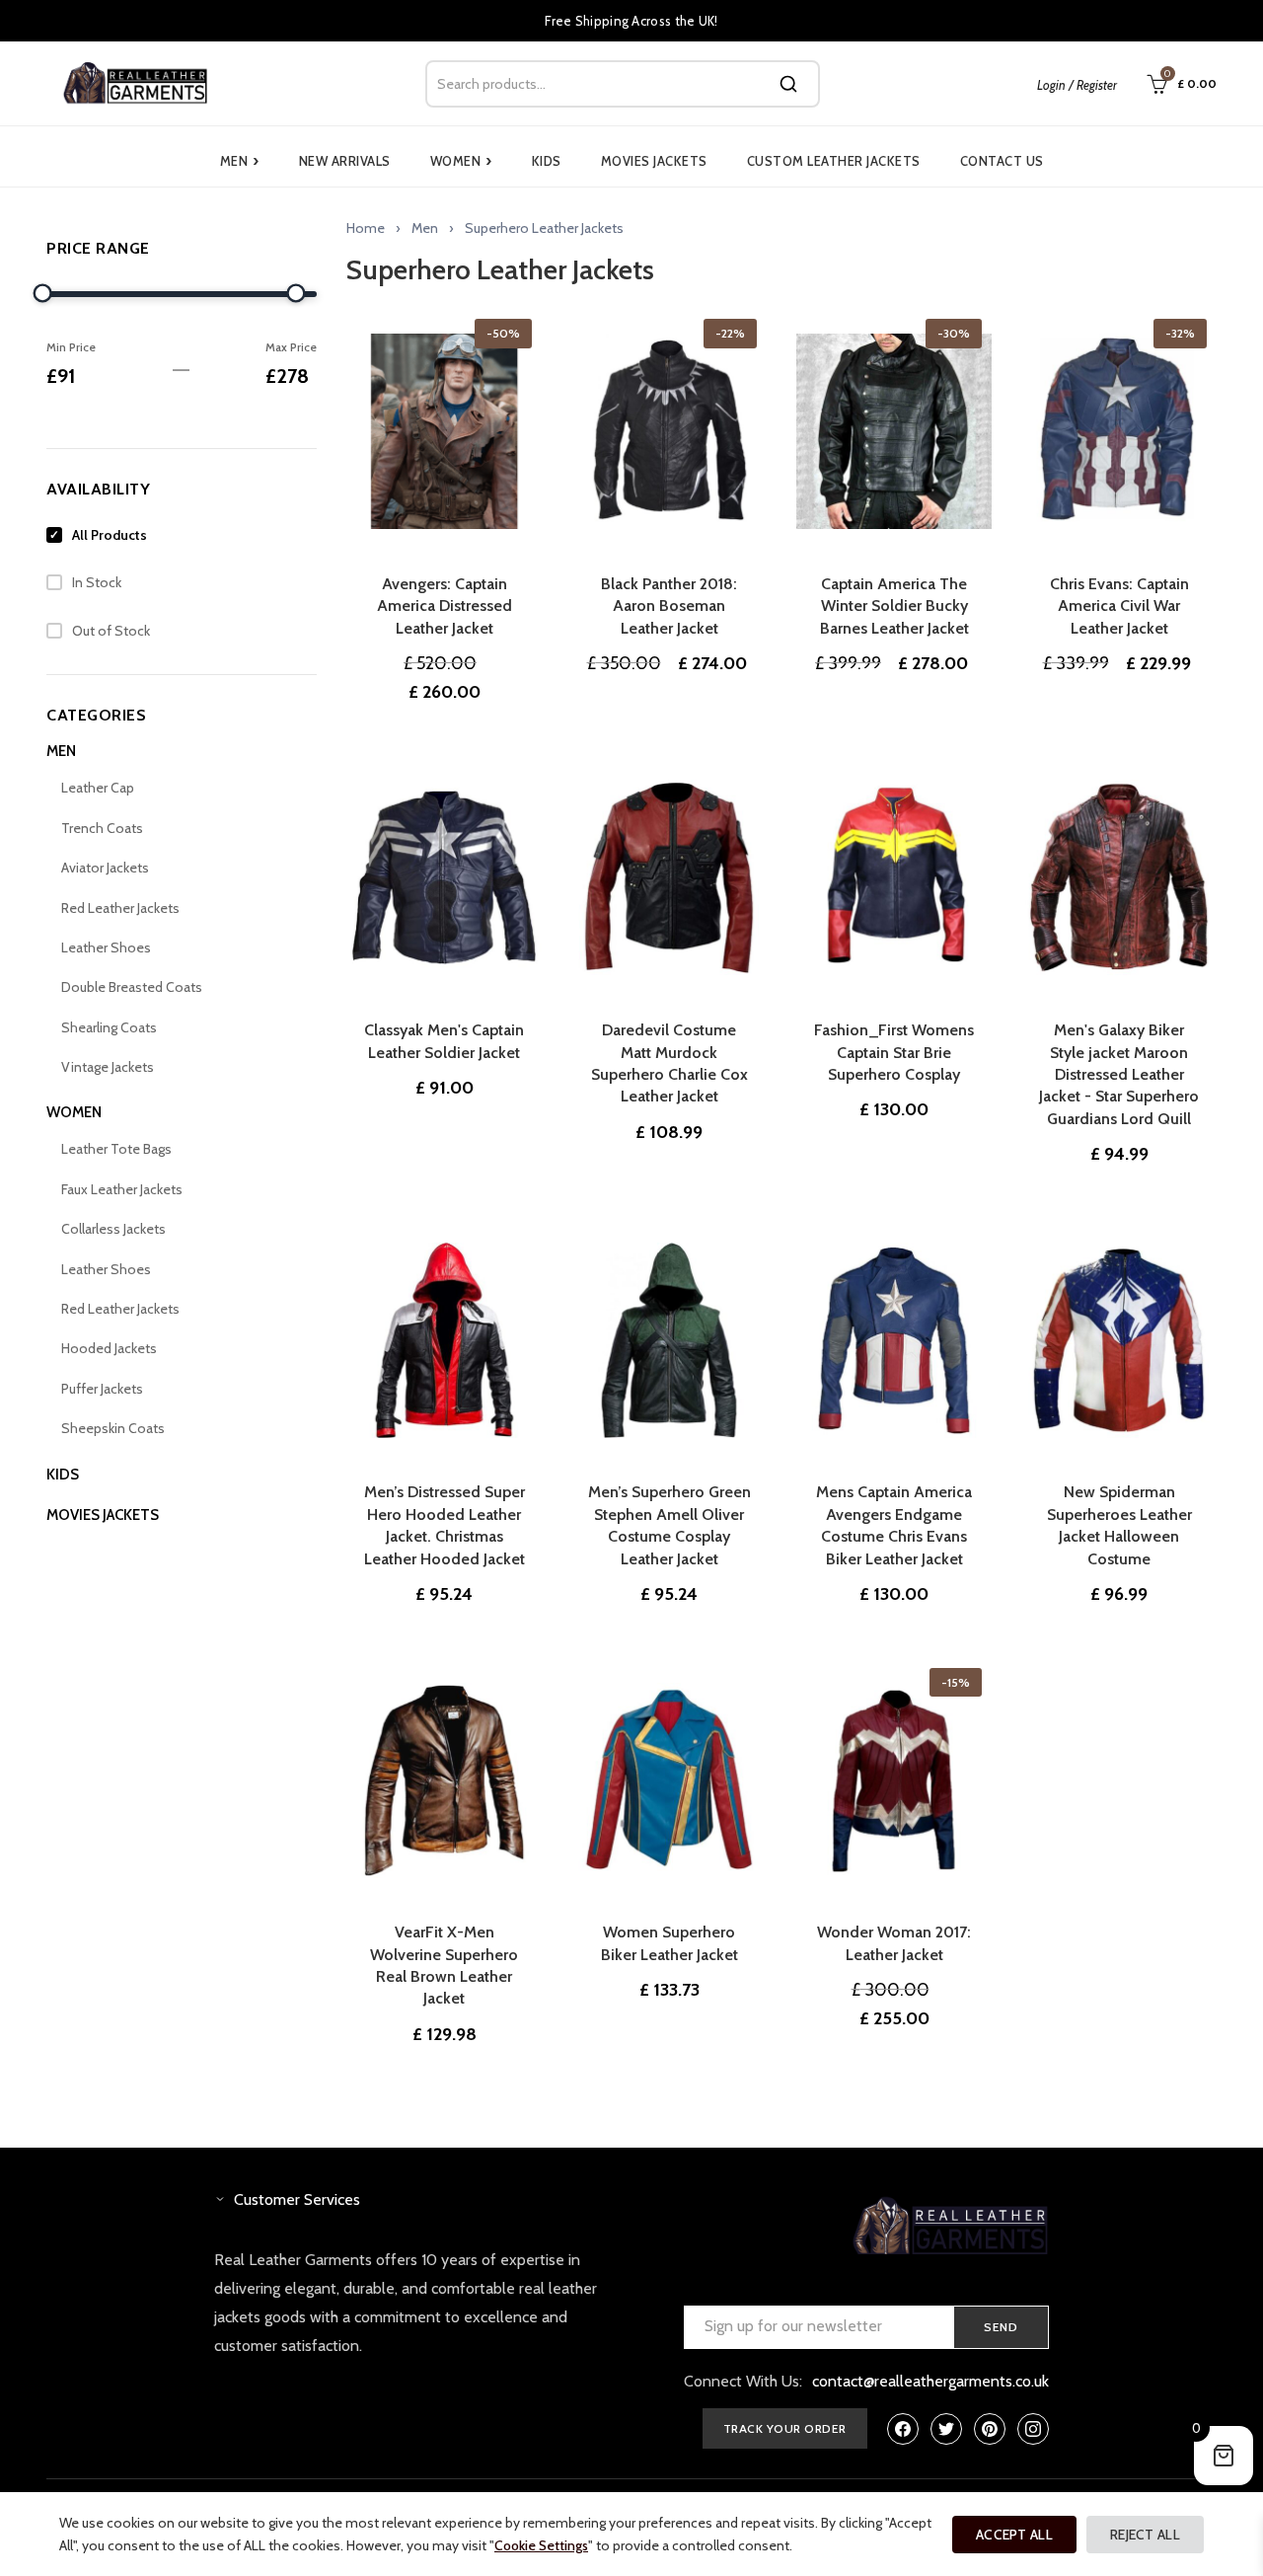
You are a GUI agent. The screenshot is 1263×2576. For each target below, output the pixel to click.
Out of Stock (111, 631)
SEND (1001, 2327)
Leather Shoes (106, 947)
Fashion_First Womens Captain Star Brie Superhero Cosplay (894, 1052)
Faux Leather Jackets (122, 1189)
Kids (547, 161)
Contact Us (1002, 161)
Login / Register (1077, 85)
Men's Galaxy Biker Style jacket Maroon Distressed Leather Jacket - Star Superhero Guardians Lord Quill (1119, 1074)
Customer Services (297, 2199)
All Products (110, 535)
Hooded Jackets (109, 1348)
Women (461, 161)
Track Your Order (785, 2428)
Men (240, 161)
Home (366, 228)
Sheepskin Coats (113, 1428)
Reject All (1145, 2535)
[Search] (788, 84)
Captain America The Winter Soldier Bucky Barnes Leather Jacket (894, 606)
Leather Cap (98, 788)
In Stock (97, 582)
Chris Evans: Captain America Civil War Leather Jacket (1119, 606)
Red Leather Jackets (120, 908)
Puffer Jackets (102, 1389)
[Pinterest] (990, 2429)
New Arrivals (345, 161)
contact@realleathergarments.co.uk (930, 2381)
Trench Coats (102, 828)
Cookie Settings (541, 2545)
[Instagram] (1033, 2429)
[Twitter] (946, 2429)
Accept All (1014, 2535)
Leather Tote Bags (116, 1149)
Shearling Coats (109, 1027)
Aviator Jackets (105, 868)
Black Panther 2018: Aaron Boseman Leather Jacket (669, 606)
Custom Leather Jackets (834, 161)
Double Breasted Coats (132, 987)
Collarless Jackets (113, 1229)
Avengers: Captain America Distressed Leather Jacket (445, 606)
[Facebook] (903, 2429)
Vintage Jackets (108, 1067)
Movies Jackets (654, 161)
